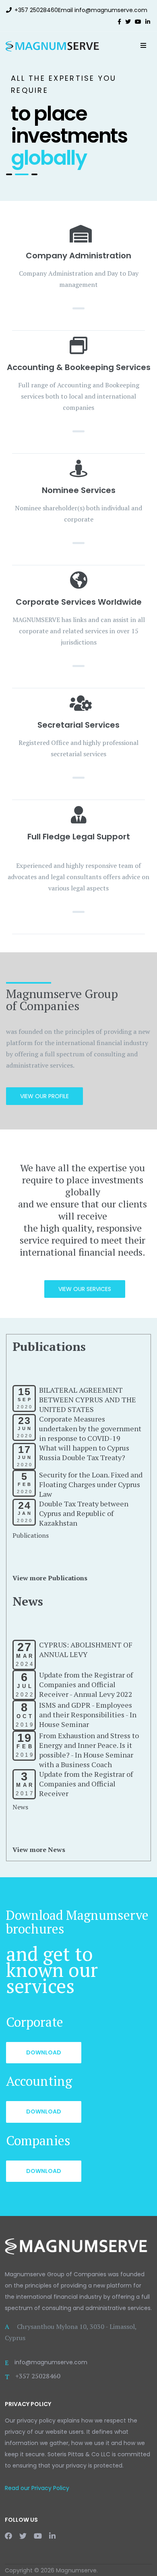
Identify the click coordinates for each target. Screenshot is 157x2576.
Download (44, 2052)
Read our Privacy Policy (37, 2488)
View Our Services (85, 1289)
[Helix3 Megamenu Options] (143, 45)
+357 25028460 (36, 10)
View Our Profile (44, 1096)
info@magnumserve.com (111, 10)
